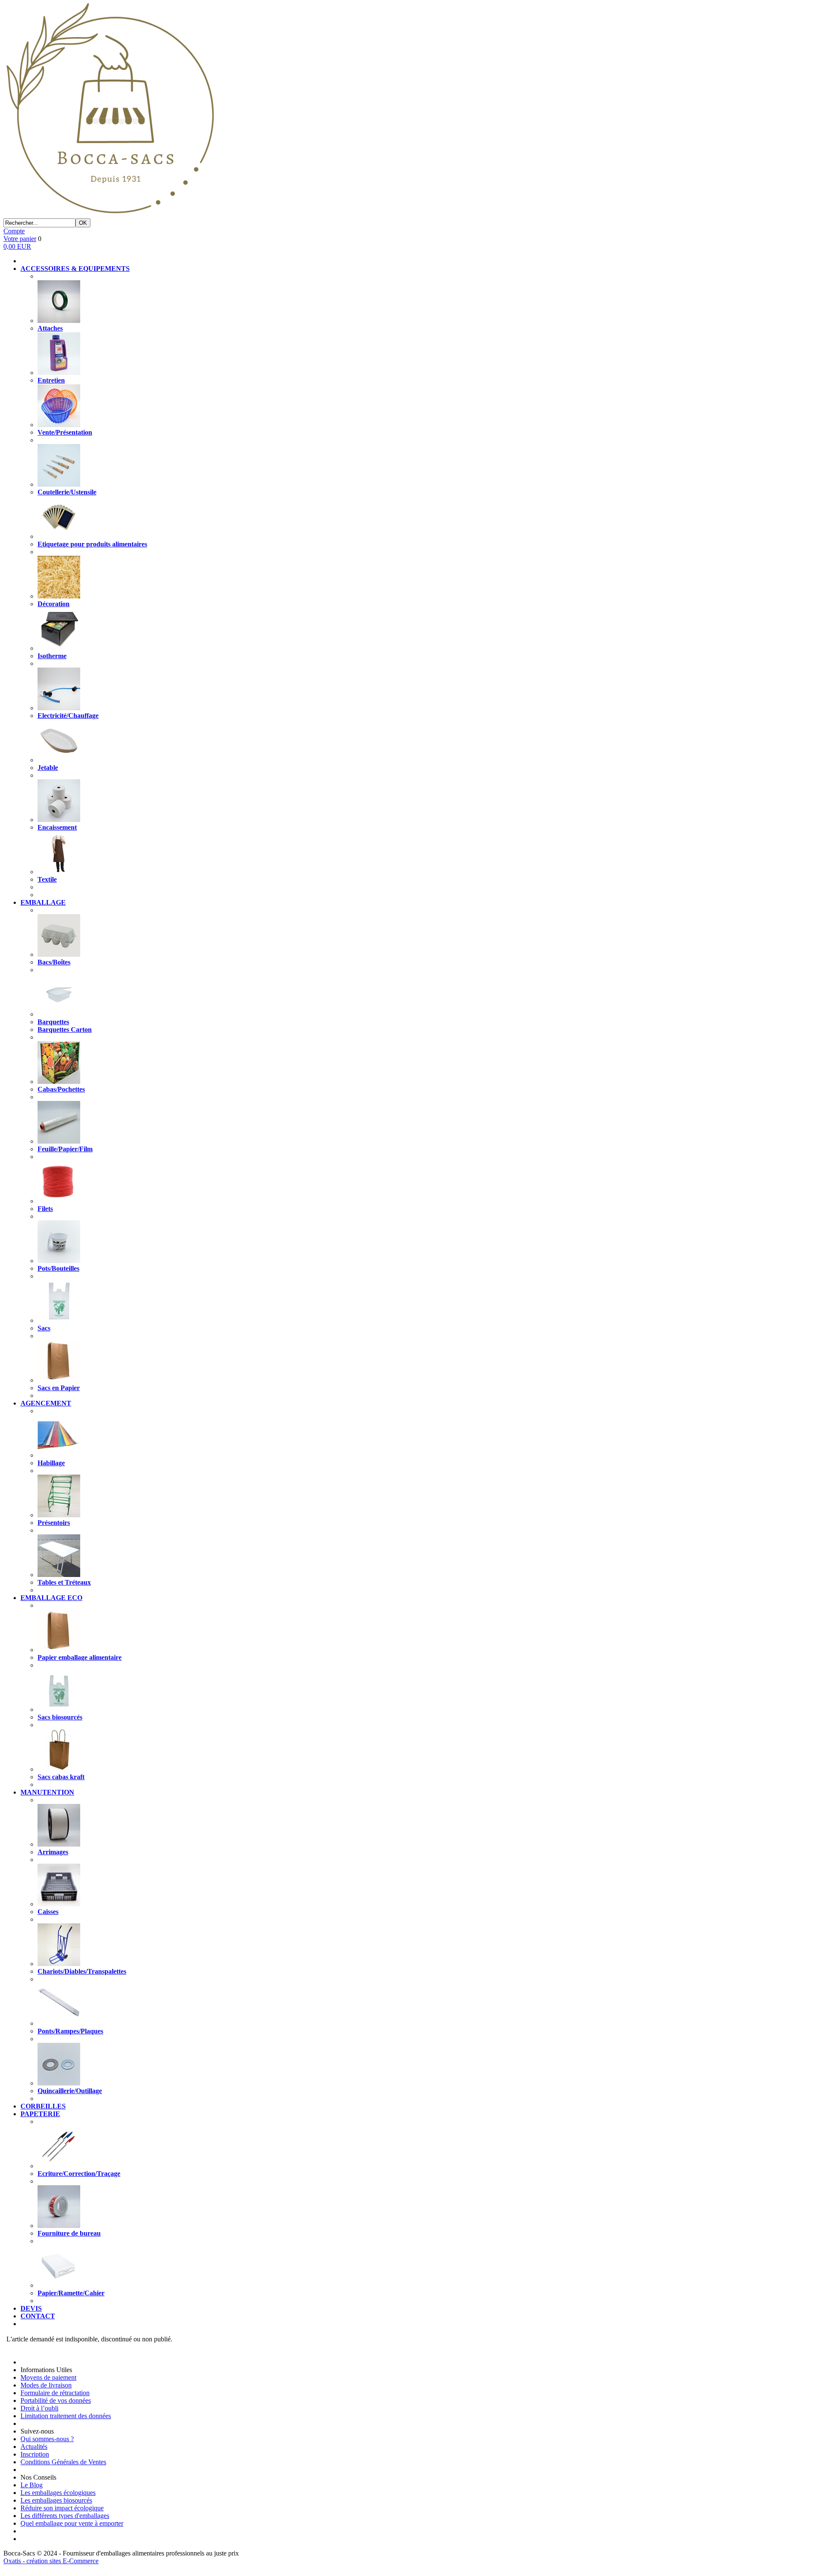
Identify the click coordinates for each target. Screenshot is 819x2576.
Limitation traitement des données (66, 2416)
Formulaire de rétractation (55, 2393)
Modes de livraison (46, 2385)
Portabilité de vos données (56, 2400)
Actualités (34, 2447)
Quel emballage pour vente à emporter (72, 2523)
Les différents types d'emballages (65, 2516)
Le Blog (32, 2485)
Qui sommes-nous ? (47, 2439)
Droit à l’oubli (39, 2408)
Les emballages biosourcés (56, 2500)
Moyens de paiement (48, 2377)
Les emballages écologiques (58, 2493)
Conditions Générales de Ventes (63, 2462)
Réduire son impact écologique (62, 2508)
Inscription (35, 2454)
